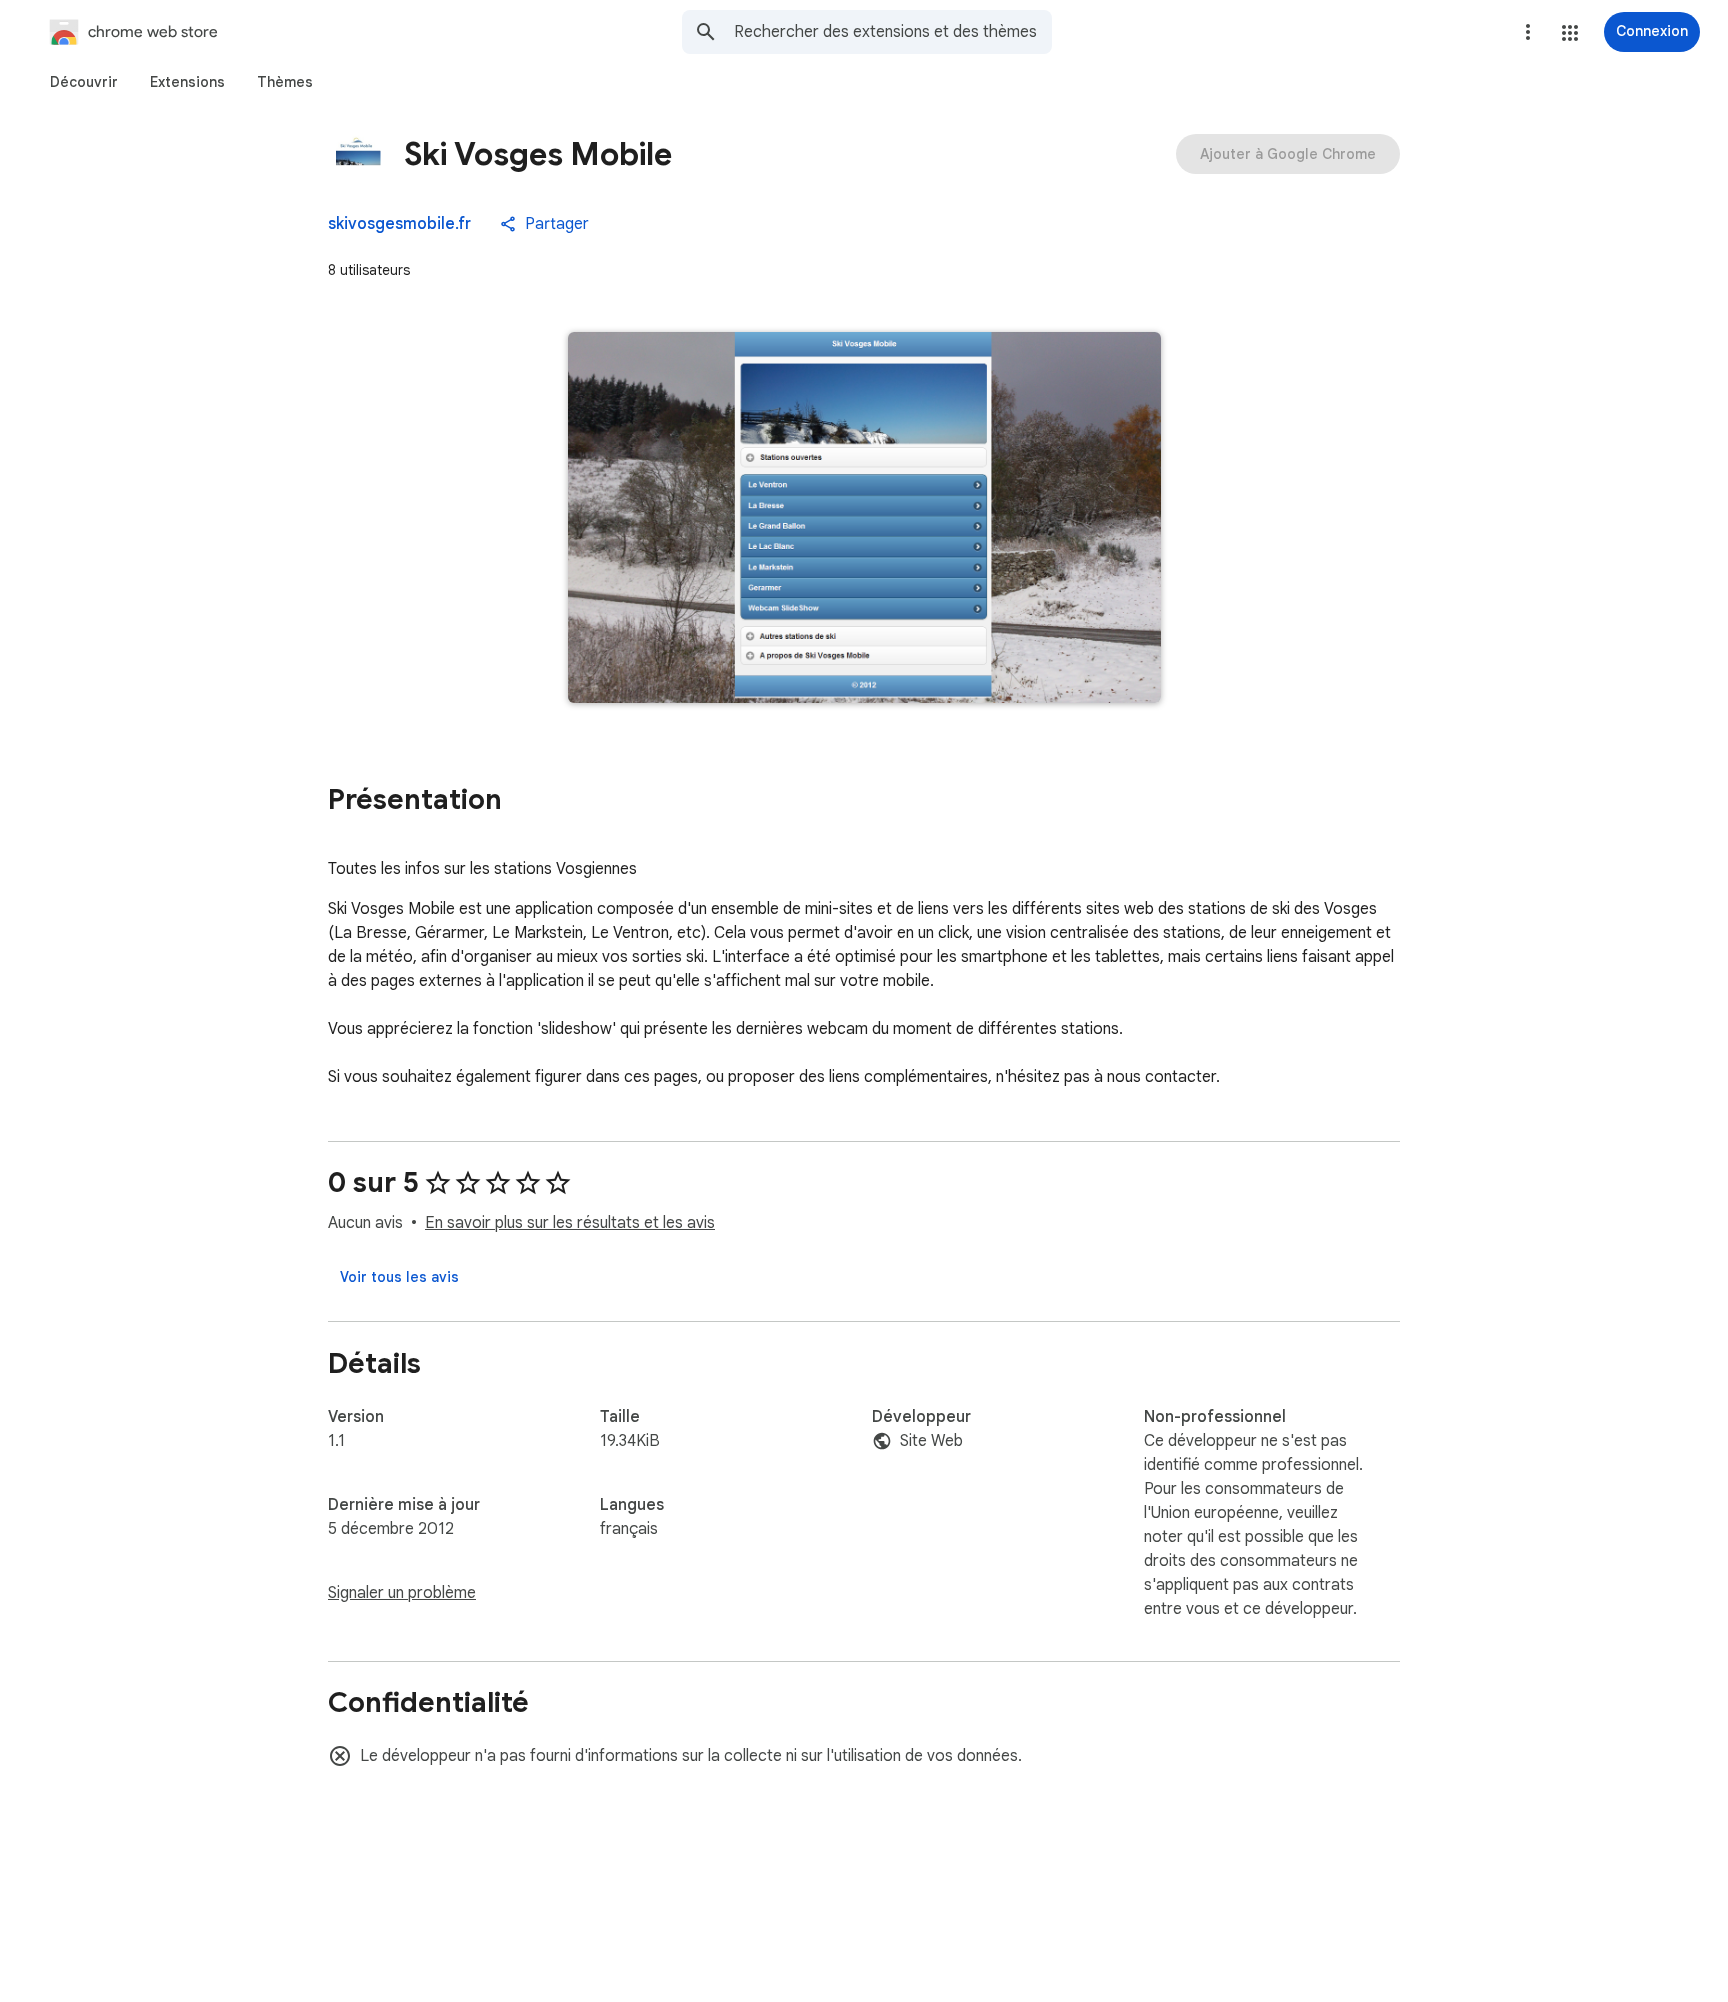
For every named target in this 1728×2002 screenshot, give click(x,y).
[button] (1570, 33)
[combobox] (893, 32)
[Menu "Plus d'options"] (1528, 32)
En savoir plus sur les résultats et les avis (570, 1223)
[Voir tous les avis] (399, 1277)
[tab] (84, 82)
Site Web (931, 1441)
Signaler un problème (402, 1593)
